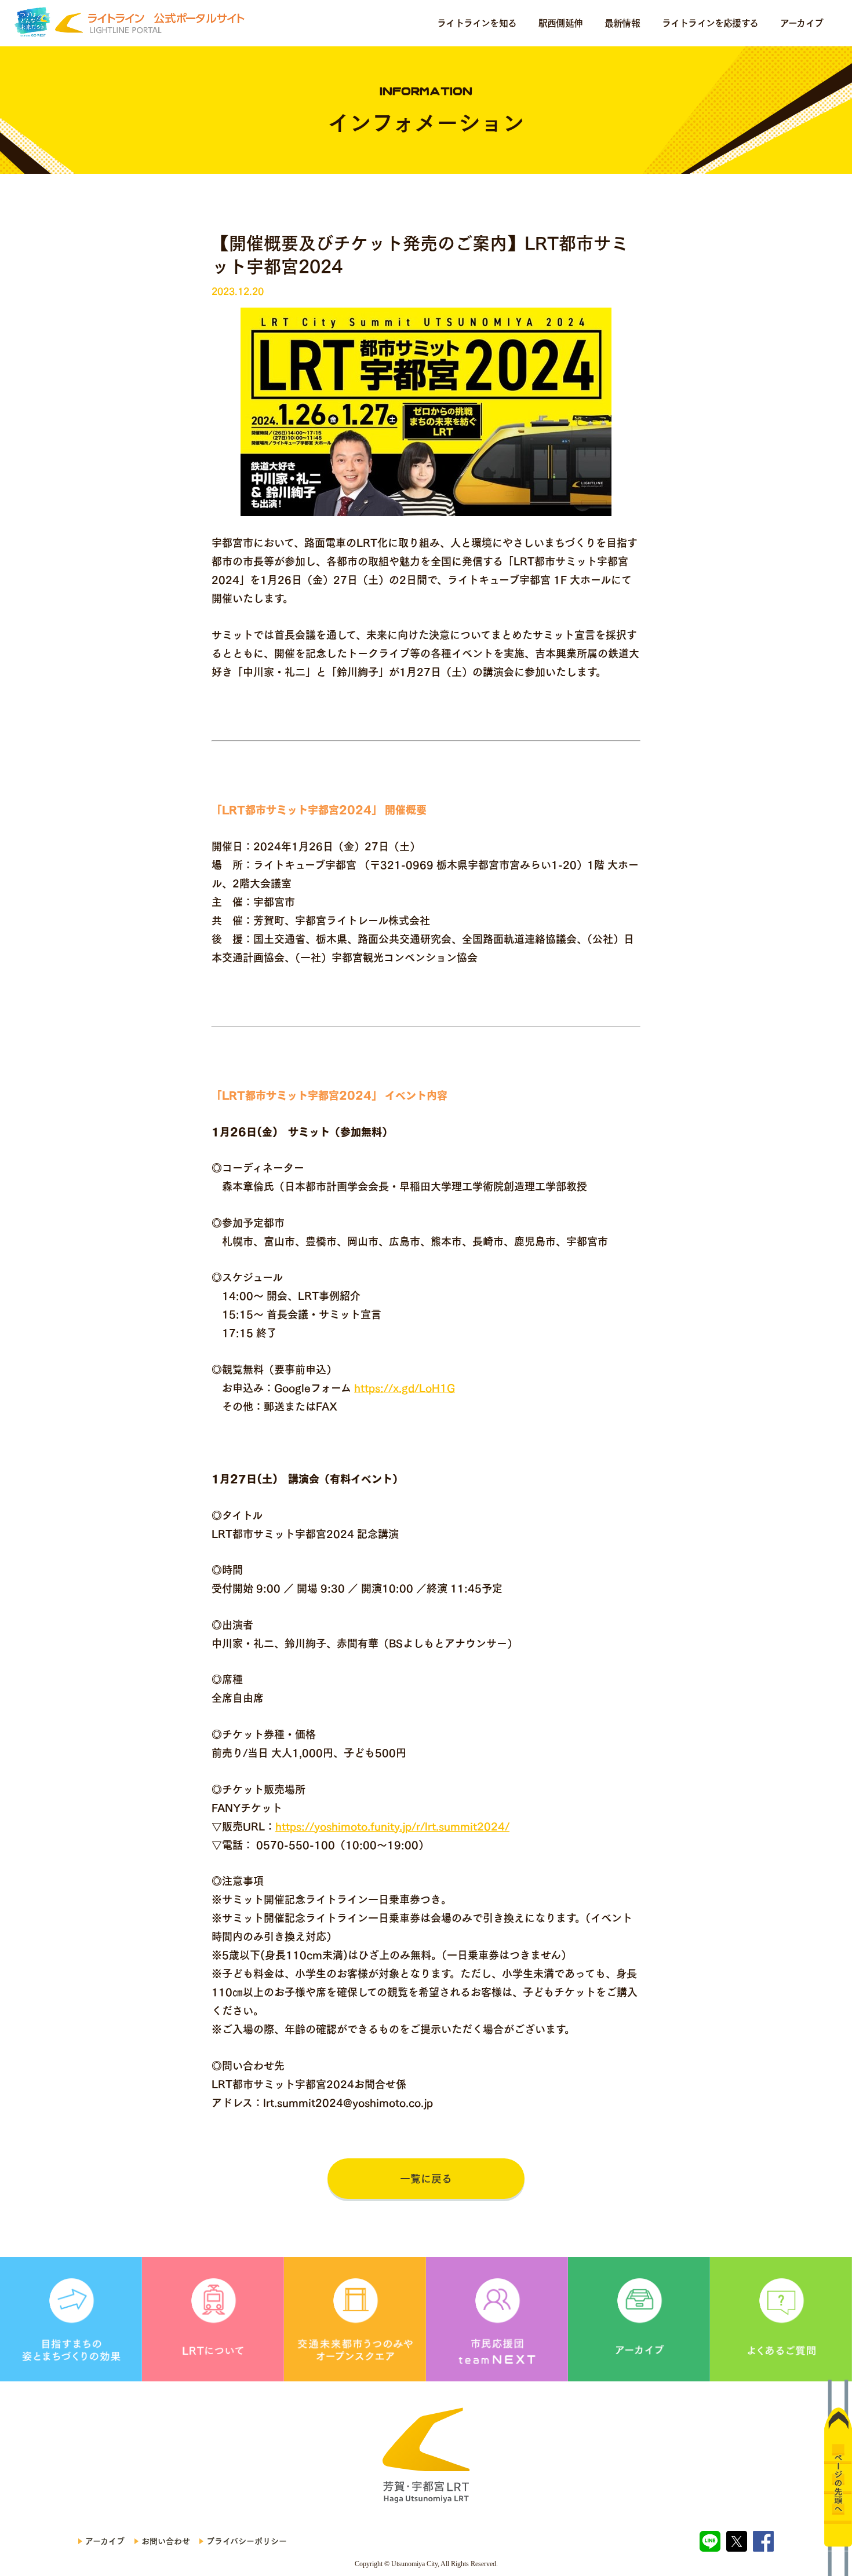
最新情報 (622, 23)
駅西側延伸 (560, 23)
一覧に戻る (426, 2179)
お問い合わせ (166, 2541)
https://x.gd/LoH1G (405, 1388)
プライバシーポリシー (247, 2541)
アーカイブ (802, 23)
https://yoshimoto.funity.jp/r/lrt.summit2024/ (392, 1826)
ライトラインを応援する (710, 23)
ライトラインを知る (477, 23)
